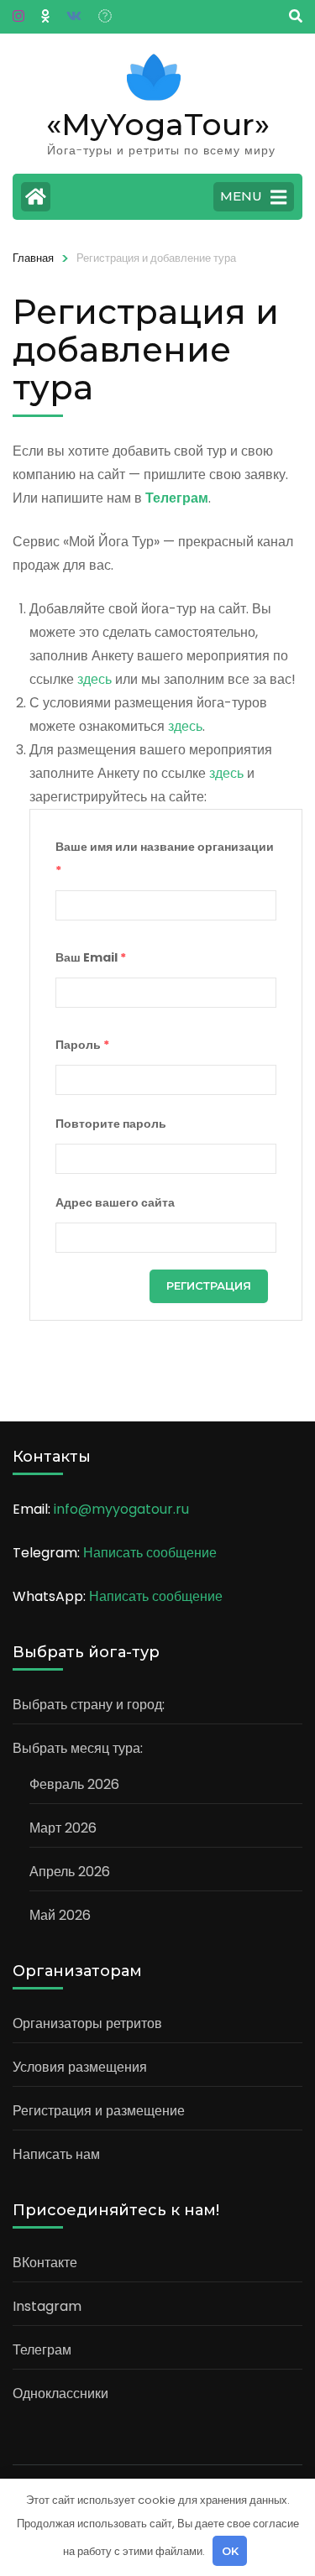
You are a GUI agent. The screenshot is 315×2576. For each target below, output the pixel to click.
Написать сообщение (150, 1553)
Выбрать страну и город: (89, 1705)
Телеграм (42, 2350)
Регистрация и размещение (99, 2111)
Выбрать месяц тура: (78, 1748)
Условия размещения (80, 2067)
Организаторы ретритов (87, 2023)
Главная (33, 258)
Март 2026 (63, 1828)
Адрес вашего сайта (115, 1202)
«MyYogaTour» (158, 124)
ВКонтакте (45, 2263)
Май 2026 (60, 1915)
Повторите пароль (111, 1124)
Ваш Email (91, 957)
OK (230, 2551)
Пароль (82, 1045)
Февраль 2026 (74, 1784)
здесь (96, 679)
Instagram (47, 2306)
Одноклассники (60, 2393)
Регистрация (209, 1285)
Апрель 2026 (70, 1872)
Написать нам (56, 2154)
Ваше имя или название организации (165, 858)
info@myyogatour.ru (121, 1509)
